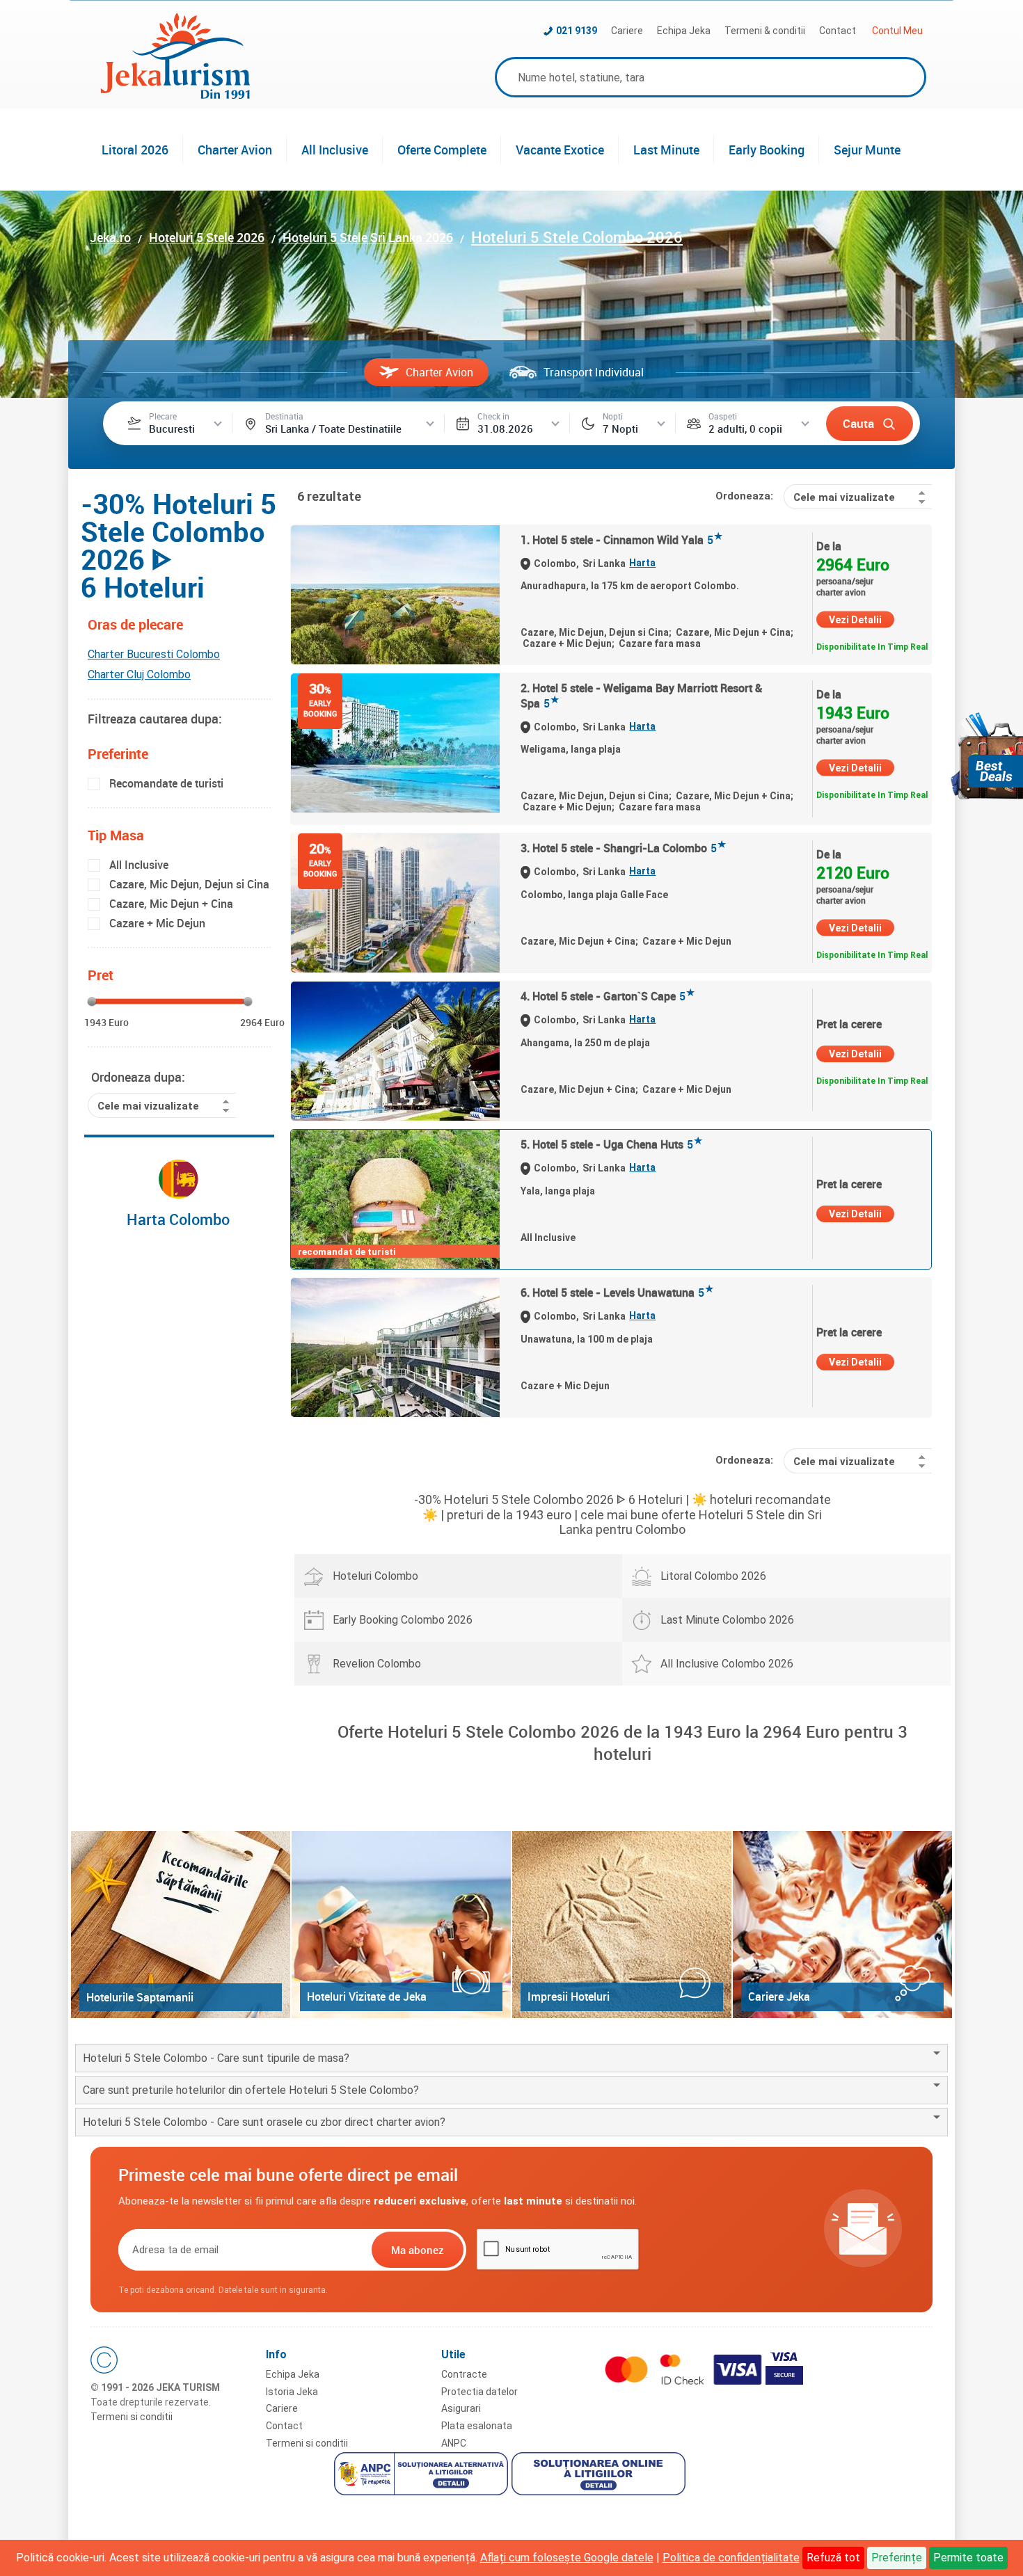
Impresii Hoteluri (569, 1997)
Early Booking (767, 150)
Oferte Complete (442, 150)
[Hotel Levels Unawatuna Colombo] (395, 1347)
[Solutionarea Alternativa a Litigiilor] (423, 2476)
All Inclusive (335, 150)
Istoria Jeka (292, 2392)
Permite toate (968, 2558)
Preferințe (897, 2558)
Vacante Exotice (560, 150)
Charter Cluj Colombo (139, 674)
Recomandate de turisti (166, 783)
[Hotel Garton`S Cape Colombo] (395, 1051)
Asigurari (461, 2408)
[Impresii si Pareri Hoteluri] (622, 1925)
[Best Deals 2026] (987, 756)
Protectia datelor (479, 2392)
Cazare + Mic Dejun (157, 923)
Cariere (627, 31)
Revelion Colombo (377, 1664)
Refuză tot (833, 2558)
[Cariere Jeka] (842, 1925)
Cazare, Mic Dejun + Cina (171, 904)
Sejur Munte (867, 150)
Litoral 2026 (135, 150)
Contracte (464, 2374)
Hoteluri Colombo (375, 1576)
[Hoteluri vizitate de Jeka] (401, 1925)
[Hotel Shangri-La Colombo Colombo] (395, 903)
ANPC (454, 2443)
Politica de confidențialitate (731, 2558)
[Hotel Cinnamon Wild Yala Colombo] (395, 595)
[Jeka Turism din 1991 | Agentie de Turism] (175, 95)
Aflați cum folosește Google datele (567, 2558)
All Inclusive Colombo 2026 (727, 1664)
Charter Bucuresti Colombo (154, 654)
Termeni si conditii (132, 2417)
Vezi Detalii (855, 620)
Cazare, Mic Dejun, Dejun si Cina (189, 884)
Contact (838, 31)
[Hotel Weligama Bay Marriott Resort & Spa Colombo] (395, 743)
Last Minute (666, 150)
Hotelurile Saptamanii (140, 1997)
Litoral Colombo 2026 (713, 1576)
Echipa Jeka (684, 31)
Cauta (858, 423)
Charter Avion (235, 150)
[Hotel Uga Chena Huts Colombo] (395, 1199)
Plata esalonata (477, 2426)
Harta (642, 563)
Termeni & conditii (765, 31)
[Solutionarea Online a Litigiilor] (600, 2476)
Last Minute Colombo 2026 (727, 1620)
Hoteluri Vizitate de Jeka (367, 1997)
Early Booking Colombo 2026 (403, 1620)
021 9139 (577, 31)
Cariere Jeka (779, 1997)
